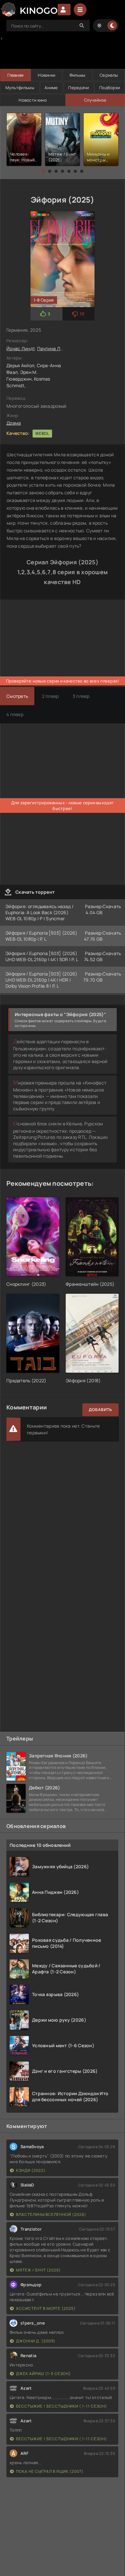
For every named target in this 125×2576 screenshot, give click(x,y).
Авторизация (64, 10)
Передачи (79, 88)
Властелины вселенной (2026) (51, 2214)
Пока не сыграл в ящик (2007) (50, 2471)
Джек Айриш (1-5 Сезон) (43, 2374)
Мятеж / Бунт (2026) (38, 2270)
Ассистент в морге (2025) (46, 2308)
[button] (43, 171)
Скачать (112, 906)
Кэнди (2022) (31, 2170)
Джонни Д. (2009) (36, 2341)
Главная (16, 75)
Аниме (51, 88)
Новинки (46, 75)
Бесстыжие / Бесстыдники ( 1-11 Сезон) (62, 2406)
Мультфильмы (20, 88)
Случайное (95, 100)
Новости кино (33, 100)
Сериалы (109, 75)
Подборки (110, 88)
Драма (14, 423)
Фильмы (78, 75)
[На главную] (29, 10)
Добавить (100, 1410)
